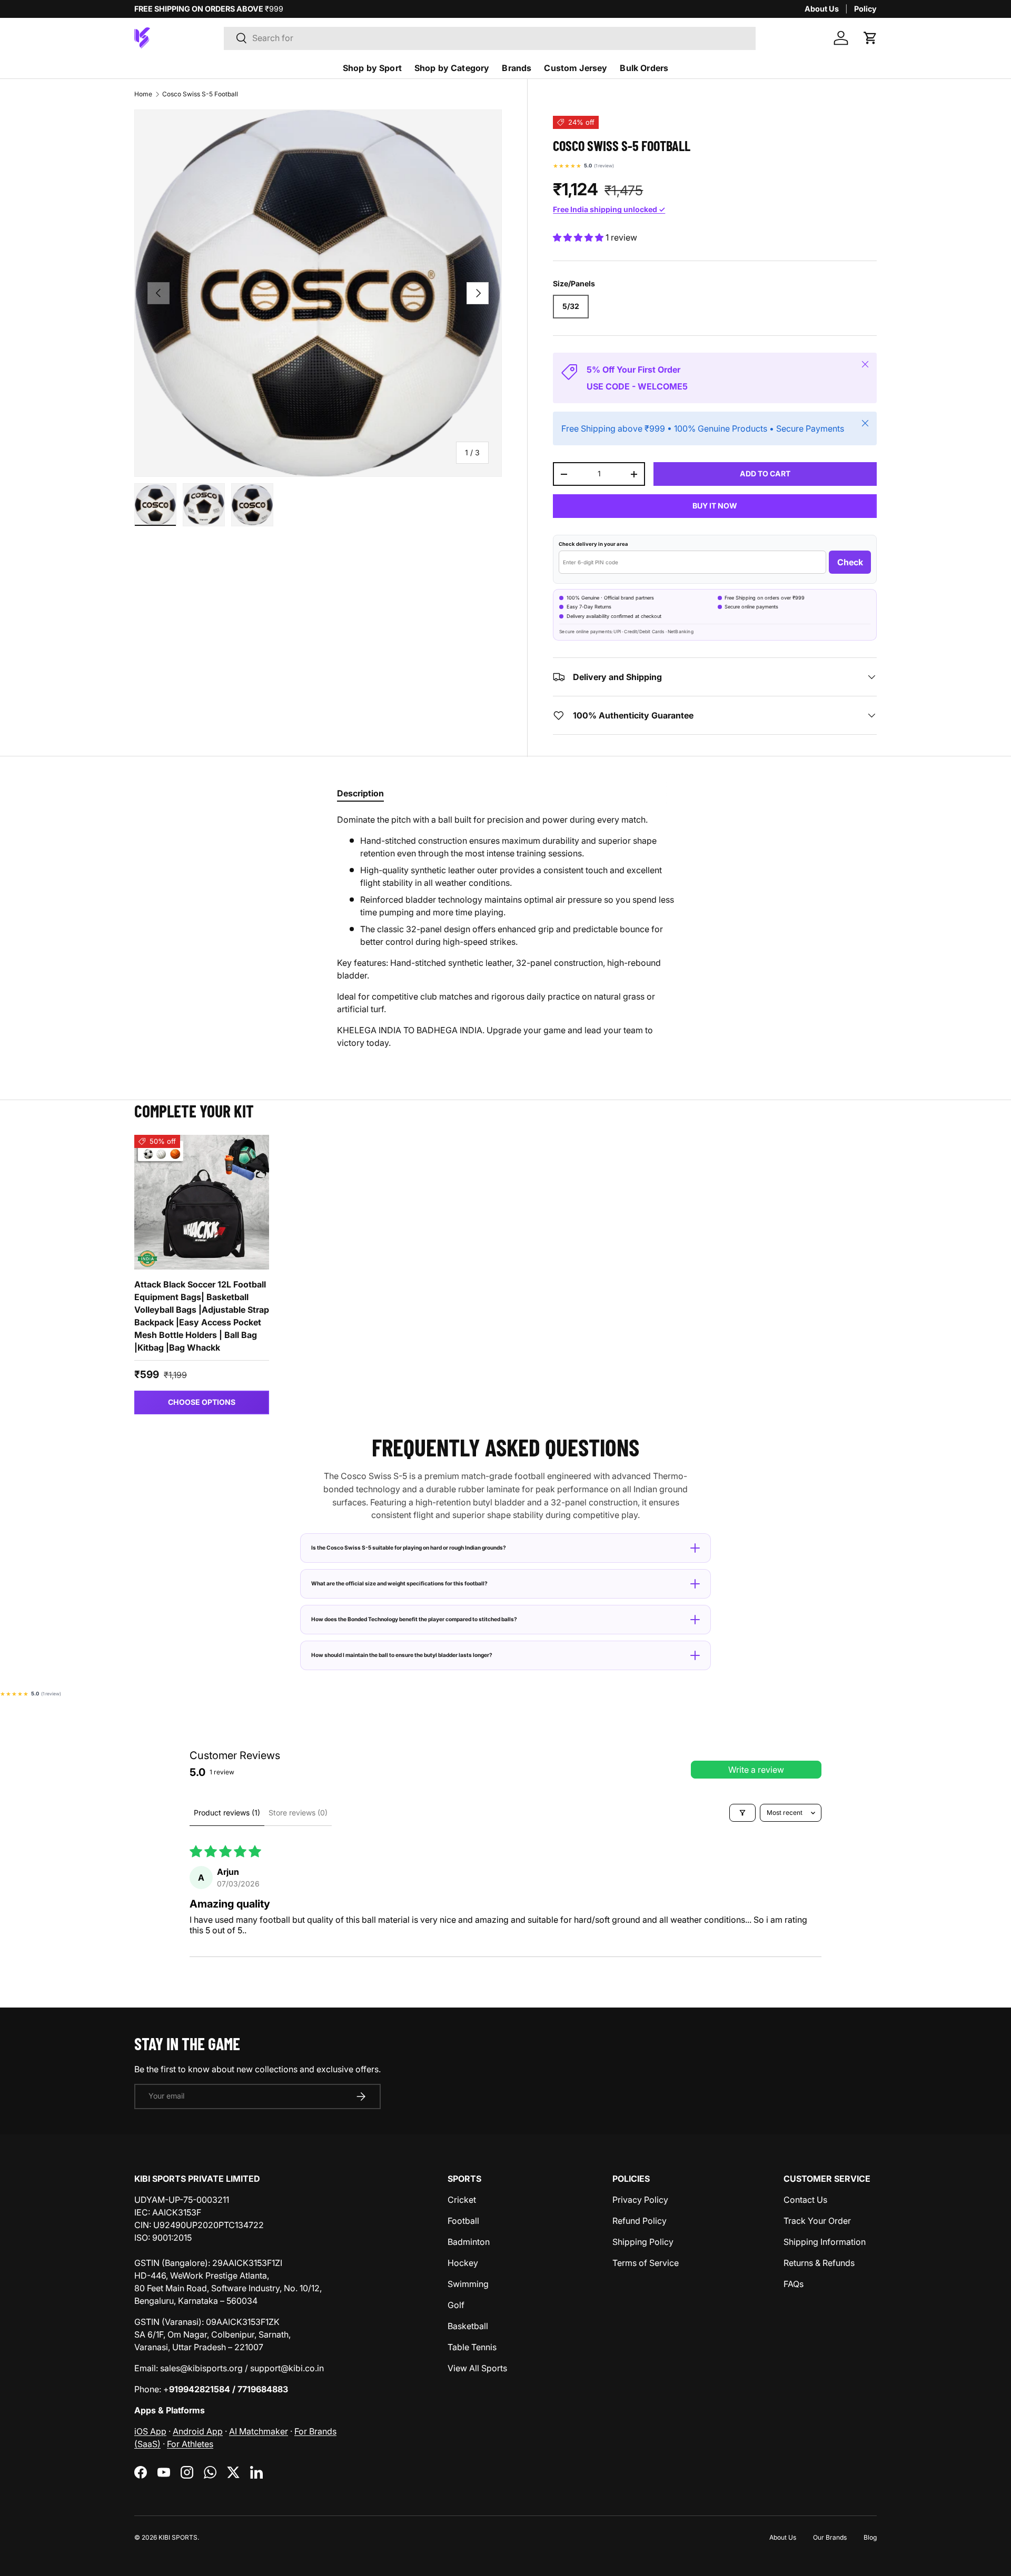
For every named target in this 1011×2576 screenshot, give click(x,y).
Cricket (462, 2200)
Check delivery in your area (593, 544)
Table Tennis (472, 2347)
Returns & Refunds (819, 2263)
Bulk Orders (644, 68)
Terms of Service (646, 2263)
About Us (822, 9)
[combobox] (490, 38)
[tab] (360, 793)
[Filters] (742, 1813)
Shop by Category (452, 68)
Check (850, 562)
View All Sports (477, 2368)
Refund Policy (640, 2221)
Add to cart (765, 473)
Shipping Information (825, 2242)
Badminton (469, 2242)
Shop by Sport (372, 68)
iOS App (150, 2431)
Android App (198, 2431)
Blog (870, 2537)
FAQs (794, 2284)
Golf (456, 2305)
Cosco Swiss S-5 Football (200, 94)
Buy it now (715, 506)
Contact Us (805, 2200)
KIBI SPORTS (178, 2537)
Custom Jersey (576, 68)
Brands (517, 68)
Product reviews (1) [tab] (227, 1813)
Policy (865, 9)
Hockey (463, 2263)
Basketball (468, 2326)
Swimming (468, 2284)
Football (463, 2221)
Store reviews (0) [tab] (298, 1813)
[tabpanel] (506, 931)
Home (143, 94)
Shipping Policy (643, 2242)
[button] (870, 38)
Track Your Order (817, 2221)
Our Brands (830, 2537)
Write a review (756, 1770)
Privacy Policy (640, 2200)
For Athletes (190, 2444)
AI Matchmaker (259, 2431)
